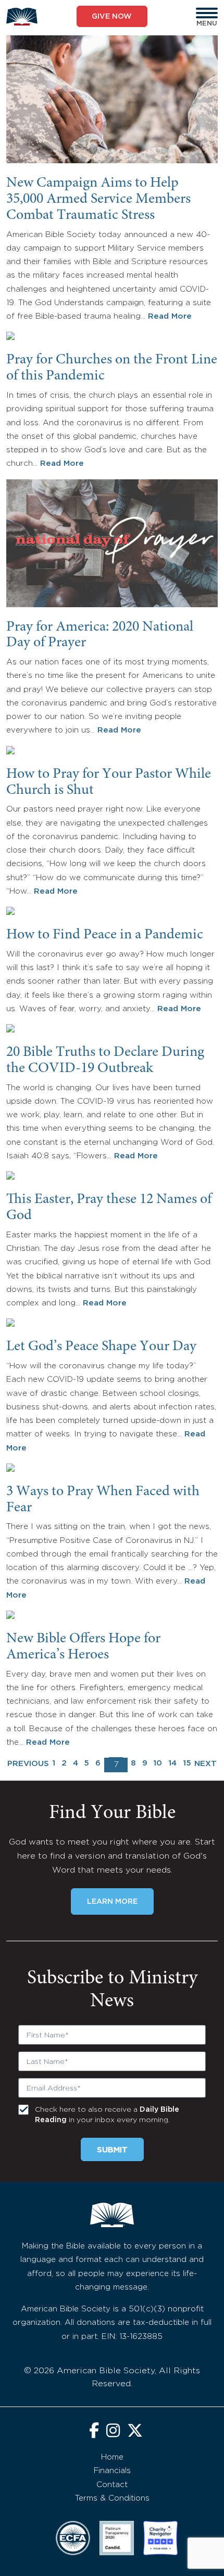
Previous (28, 1764)
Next (206, 1764)
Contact (112, 2485)
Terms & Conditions (112, 2498)
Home (112, 2457)
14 (172, 1763)
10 (158, 1763)
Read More (170, 316)
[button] (207, 13)
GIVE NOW (112, 17)
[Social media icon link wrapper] (94, 2432)
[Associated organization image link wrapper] (73, 2538)
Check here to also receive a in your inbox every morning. (107, 2115)
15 (187, 1763)
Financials (112, 2471)
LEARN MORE (112, 1902)
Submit (112, 2150)
